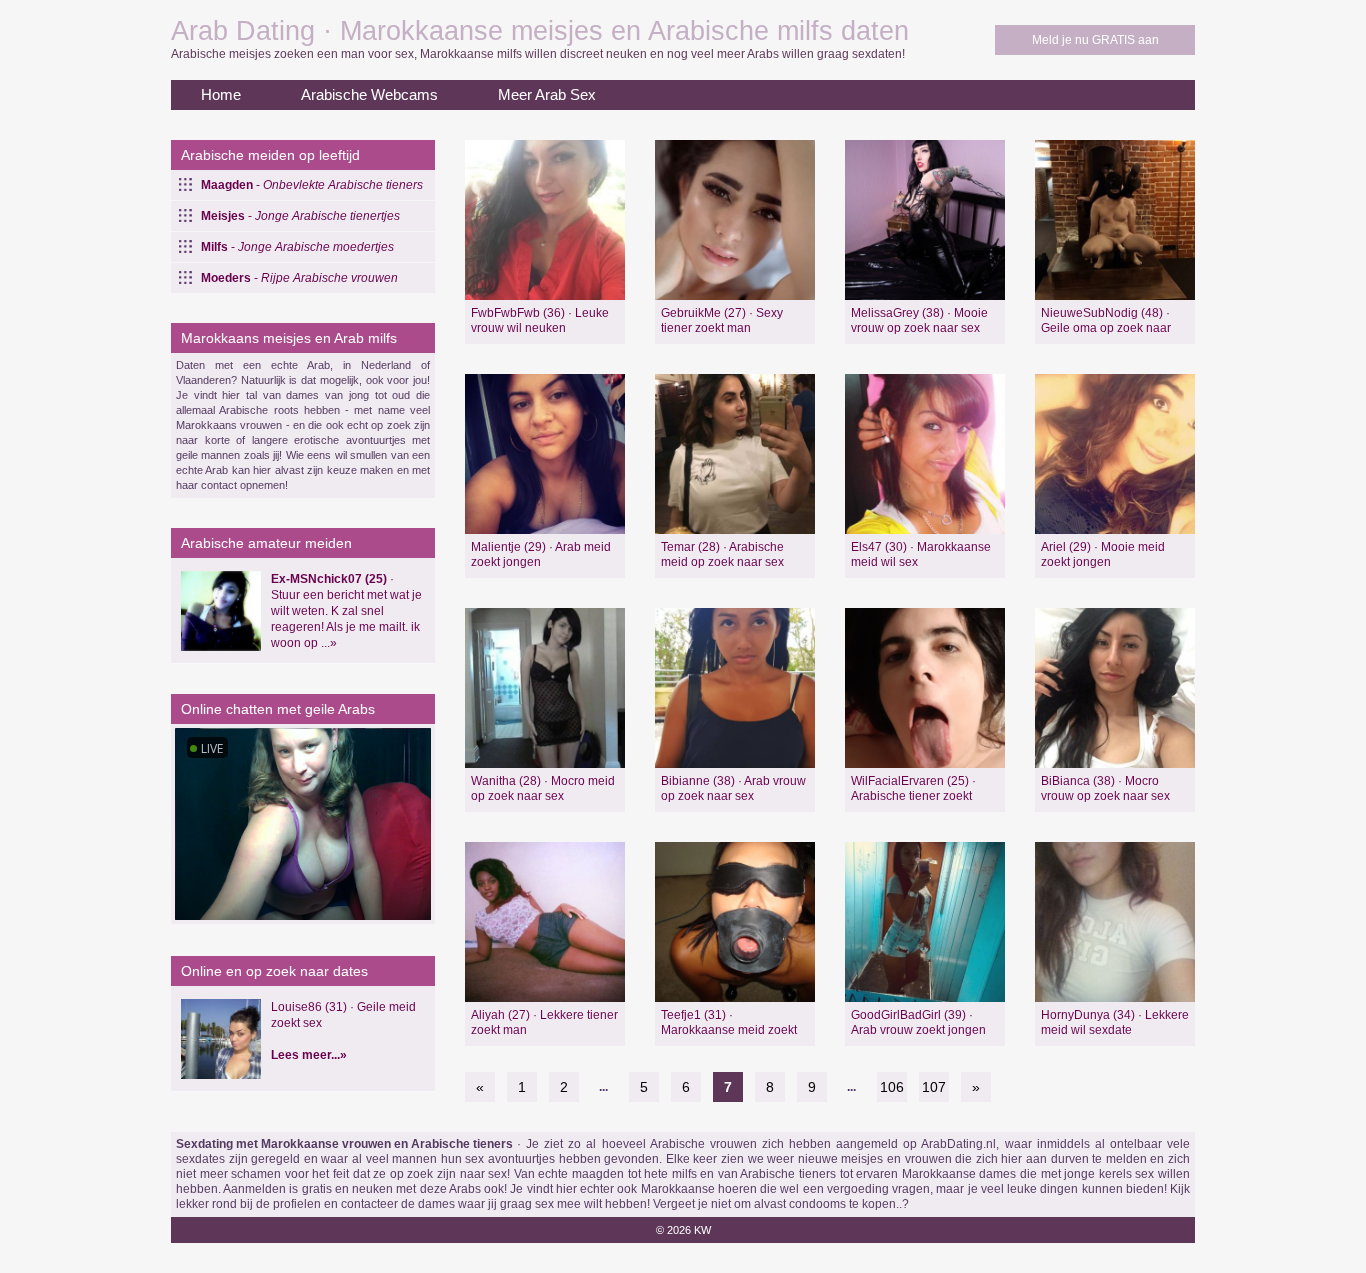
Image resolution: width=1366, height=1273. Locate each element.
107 (934, 1087)
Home (221, 94)
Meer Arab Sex (547, 94)
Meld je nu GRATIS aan (1095, 40)
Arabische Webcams (369, 94)
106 (892, 1087)
